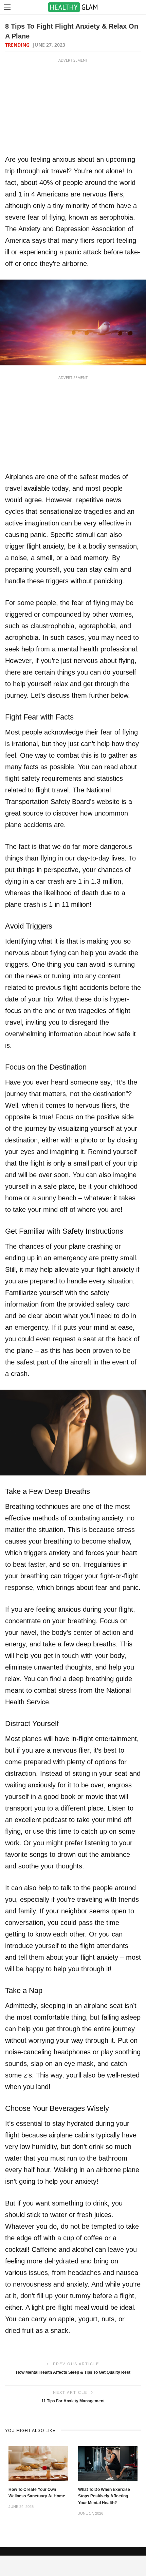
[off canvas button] (7, 7)
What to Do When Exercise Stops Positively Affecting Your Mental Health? (104, 2496)
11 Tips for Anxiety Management (73, 2401)
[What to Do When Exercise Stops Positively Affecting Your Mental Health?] (108, 2463)
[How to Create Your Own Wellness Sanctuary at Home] (38, 2463)
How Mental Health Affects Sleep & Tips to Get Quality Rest (73, 2372)
